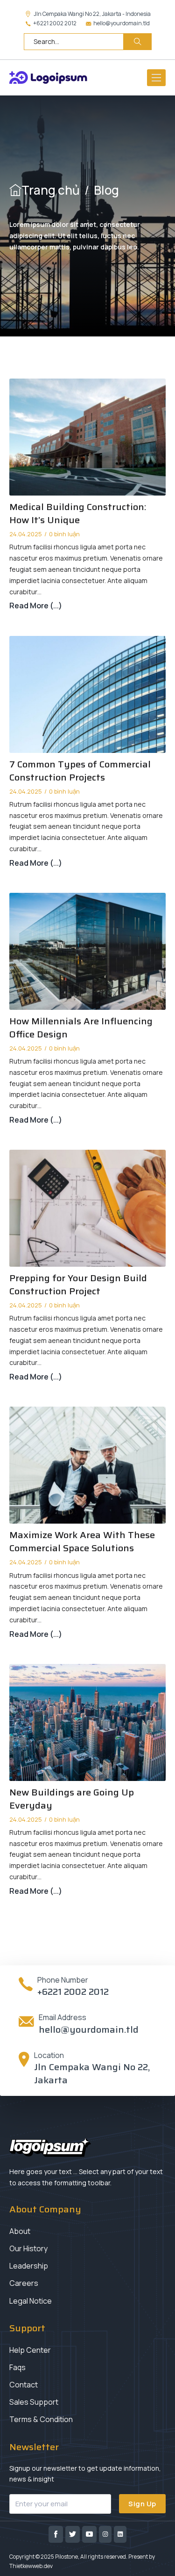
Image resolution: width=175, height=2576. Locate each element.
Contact (24, 2385)
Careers (24, 2283)
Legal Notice (31, 2301)
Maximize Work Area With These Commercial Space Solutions (82, 1541)
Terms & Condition (41, 2419)
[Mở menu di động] (156, 78)
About (20, 2231)
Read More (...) (36, 606)
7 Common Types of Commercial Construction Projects (80, 771)
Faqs (17, 2367)
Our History (28, 2248)
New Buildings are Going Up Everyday (72, 1799)
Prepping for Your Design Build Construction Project (78, 1284)
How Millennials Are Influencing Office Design (81, 1028)
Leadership (29, 2266)
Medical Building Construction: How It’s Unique (78, 513)
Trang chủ (51, 190)
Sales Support (34, 2402)
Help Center (30, 2350)
